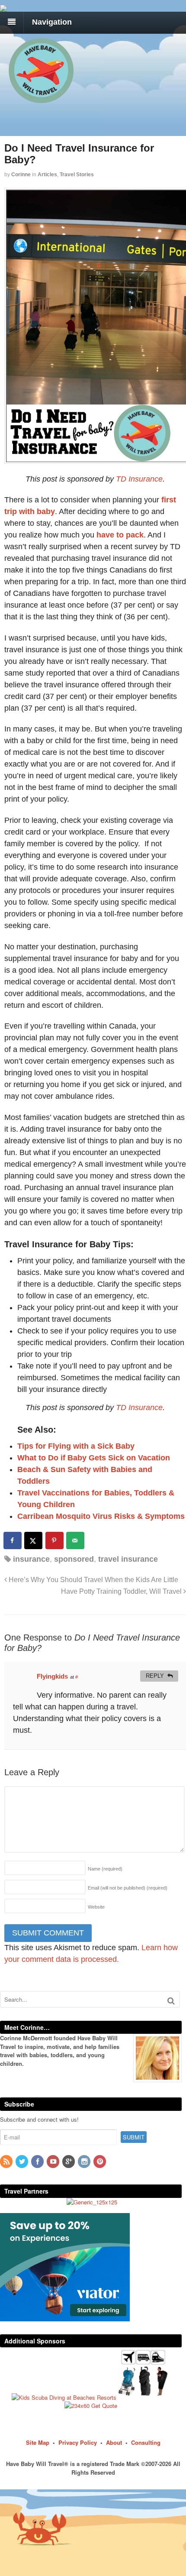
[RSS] (7, 2162)
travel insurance (128, 1559)
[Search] (171, 2001)
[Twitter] (22, 2162)
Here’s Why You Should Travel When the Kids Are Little (93, 1579)
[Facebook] (38, 2162)
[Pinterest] (100, 2162)
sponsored (74, 1559)
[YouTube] (54, 2162)
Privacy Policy (78, 2442)
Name (105, 1869)
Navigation (52, 22)
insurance (31, 1559)
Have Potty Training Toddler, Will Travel (122, 1591)
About (114, 2442)
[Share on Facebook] (13, 1540)
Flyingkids (52, 1676)
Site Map (38, 2442)
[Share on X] (34, 1540)
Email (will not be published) (128, 1888)
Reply (155, 1676)
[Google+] (69, 2162)
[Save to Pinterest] (55, 1540)
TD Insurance (139, 479)
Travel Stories (77, 175)
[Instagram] (85, 2162)
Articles (47, 175)
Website (96, 1907)
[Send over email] (76, 1540)
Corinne (21, 175)
